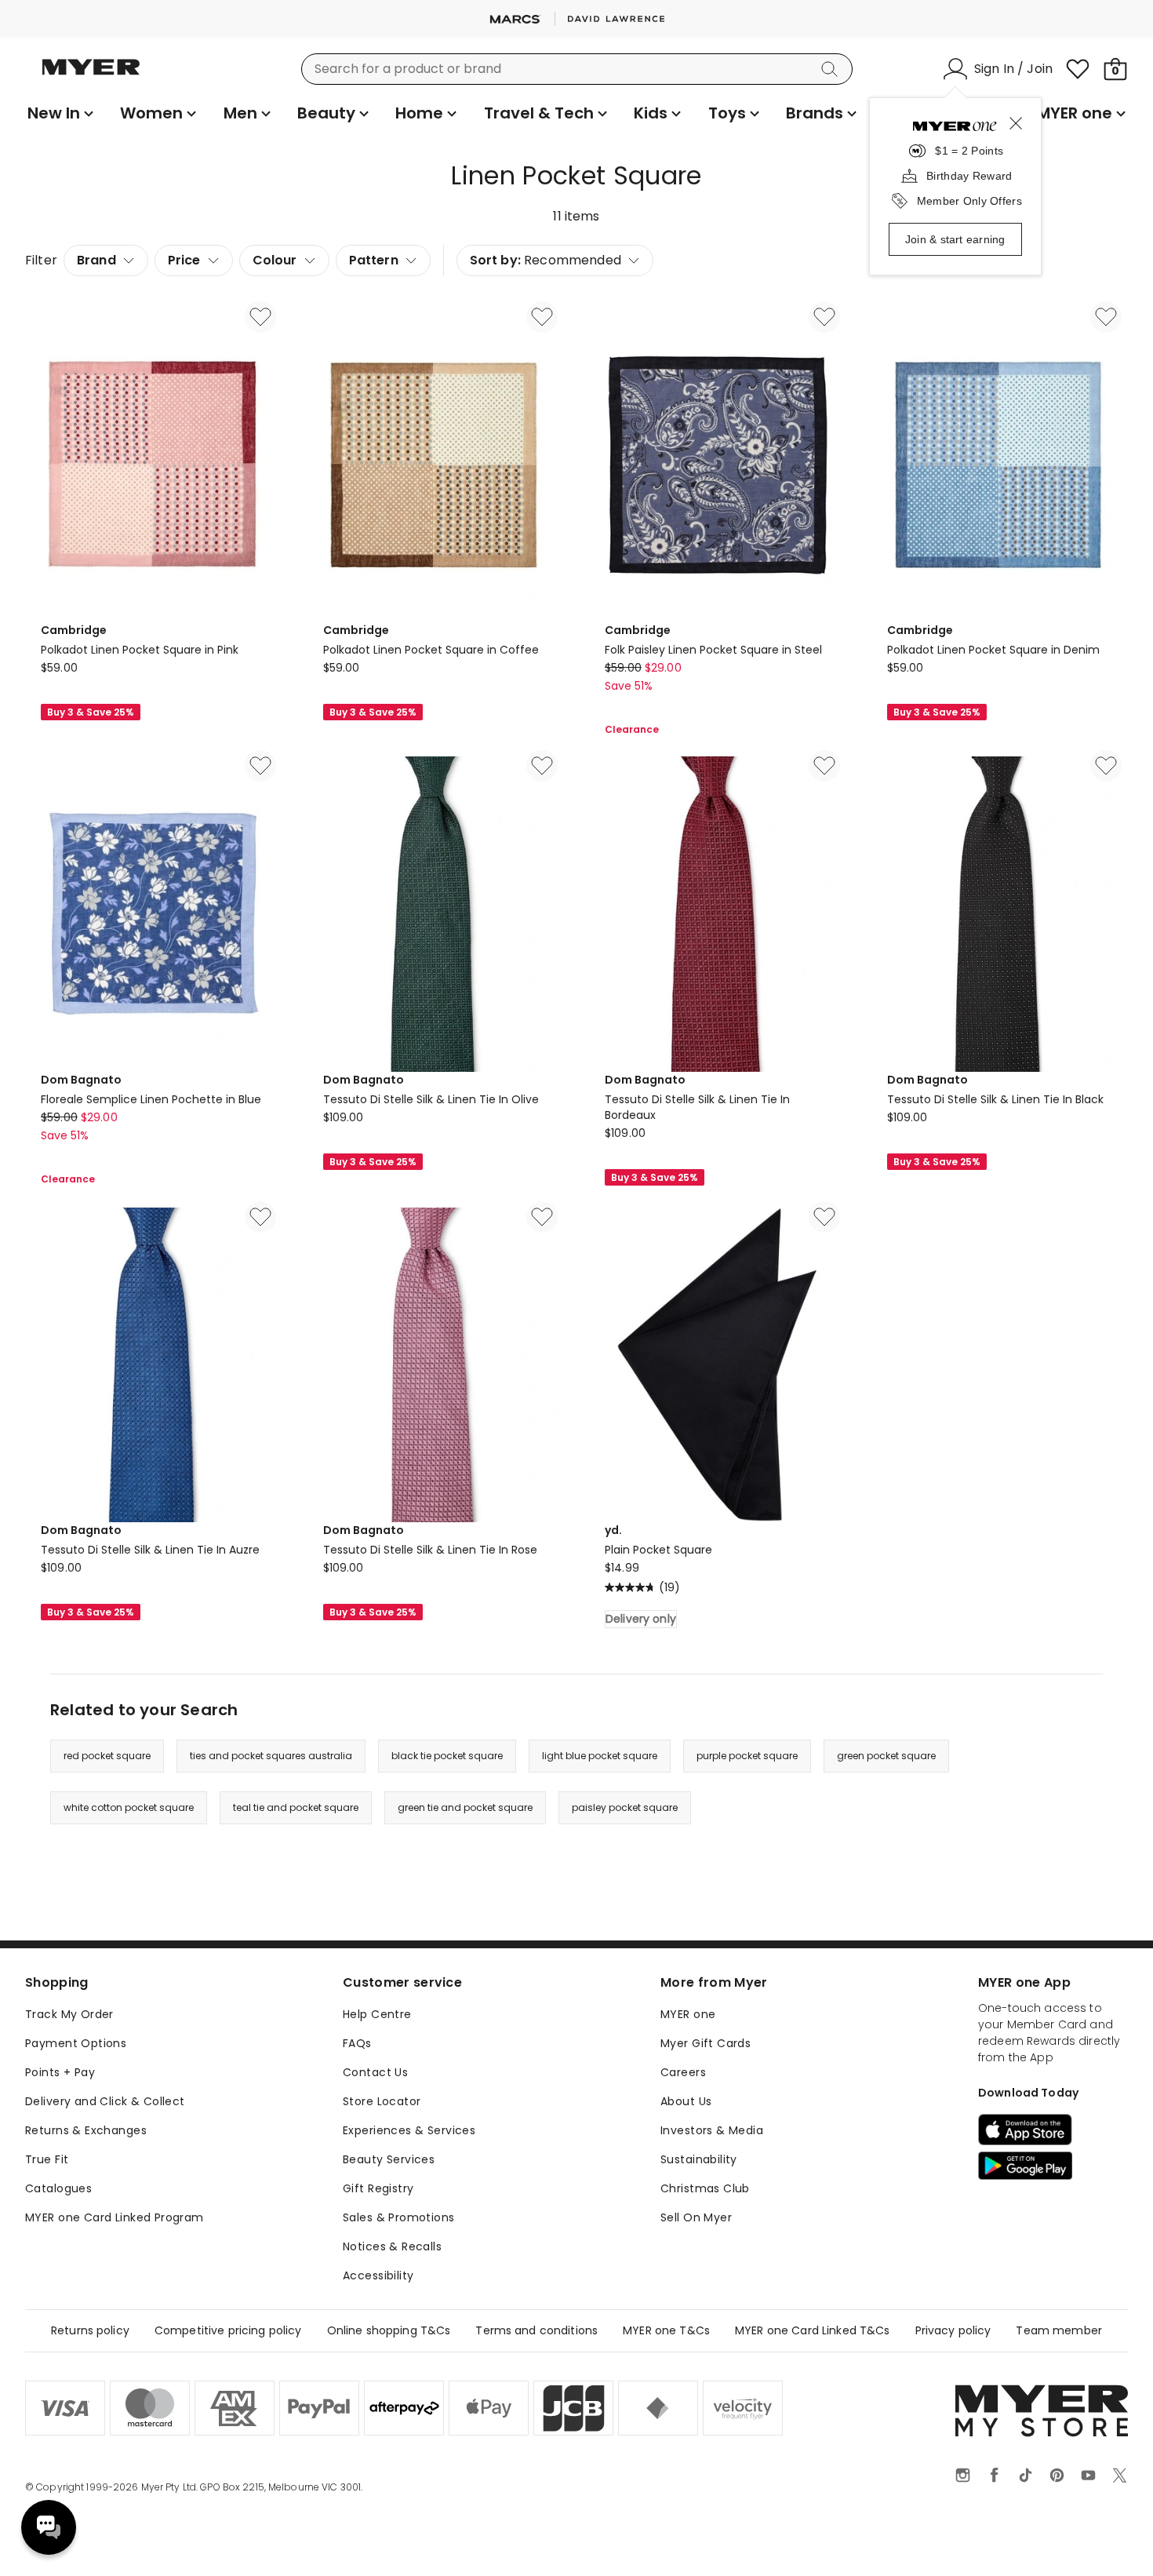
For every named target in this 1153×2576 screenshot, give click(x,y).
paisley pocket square (625, 1807)
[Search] (832, 69)
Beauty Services (389, 2159)
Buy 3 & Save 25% (91, 712)
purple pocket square (747, 1756)
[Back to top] (1109, 2538)
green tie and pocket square (465, 1807)
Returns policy (90, 2330)
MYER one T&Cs (666, 2330)
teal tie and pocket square (296, 1807)
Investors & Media (712, 2130)
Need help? (49, 2527)
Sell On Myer (696, 2217)
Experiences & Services (409, 2130)
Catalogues (58, 2188)
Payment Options (76, 2043)
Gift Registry (378, 2188)
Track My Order (69, 2014)
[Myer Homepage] (91, 76)
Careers (683, 2072)
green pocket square (886, 1756)
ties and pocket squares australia (271, 1756)
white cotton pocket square (129, 1807)
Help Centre (377, 2014)
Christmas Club (705, 2188)
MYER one (688, 2014)
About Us (686, 2101)
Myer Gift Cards (706, 2043)
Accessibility (378, 2275)
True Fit (47, 2159)
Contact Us (375, 2072)
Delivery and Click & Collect (105, 2101)
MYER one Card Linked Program (115, 2217)
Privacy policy (953, 2330)
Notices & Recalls (392, 2246)
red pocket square (107, 1756)
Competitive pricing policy (228, 2330)
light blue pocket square (600, 1756)
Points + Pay (60, 2072)
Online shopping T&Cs (389, 2330)
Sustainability (699, 2159)
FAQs (357, 2043)
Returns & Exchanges (86, 2130)
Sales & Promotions (399, 2217)
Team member (1059, 2330)
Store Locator (382, 2101)
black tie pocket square (447, 1756)
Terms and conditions (536, 2330)
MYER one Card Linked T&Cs (813, 2330)
